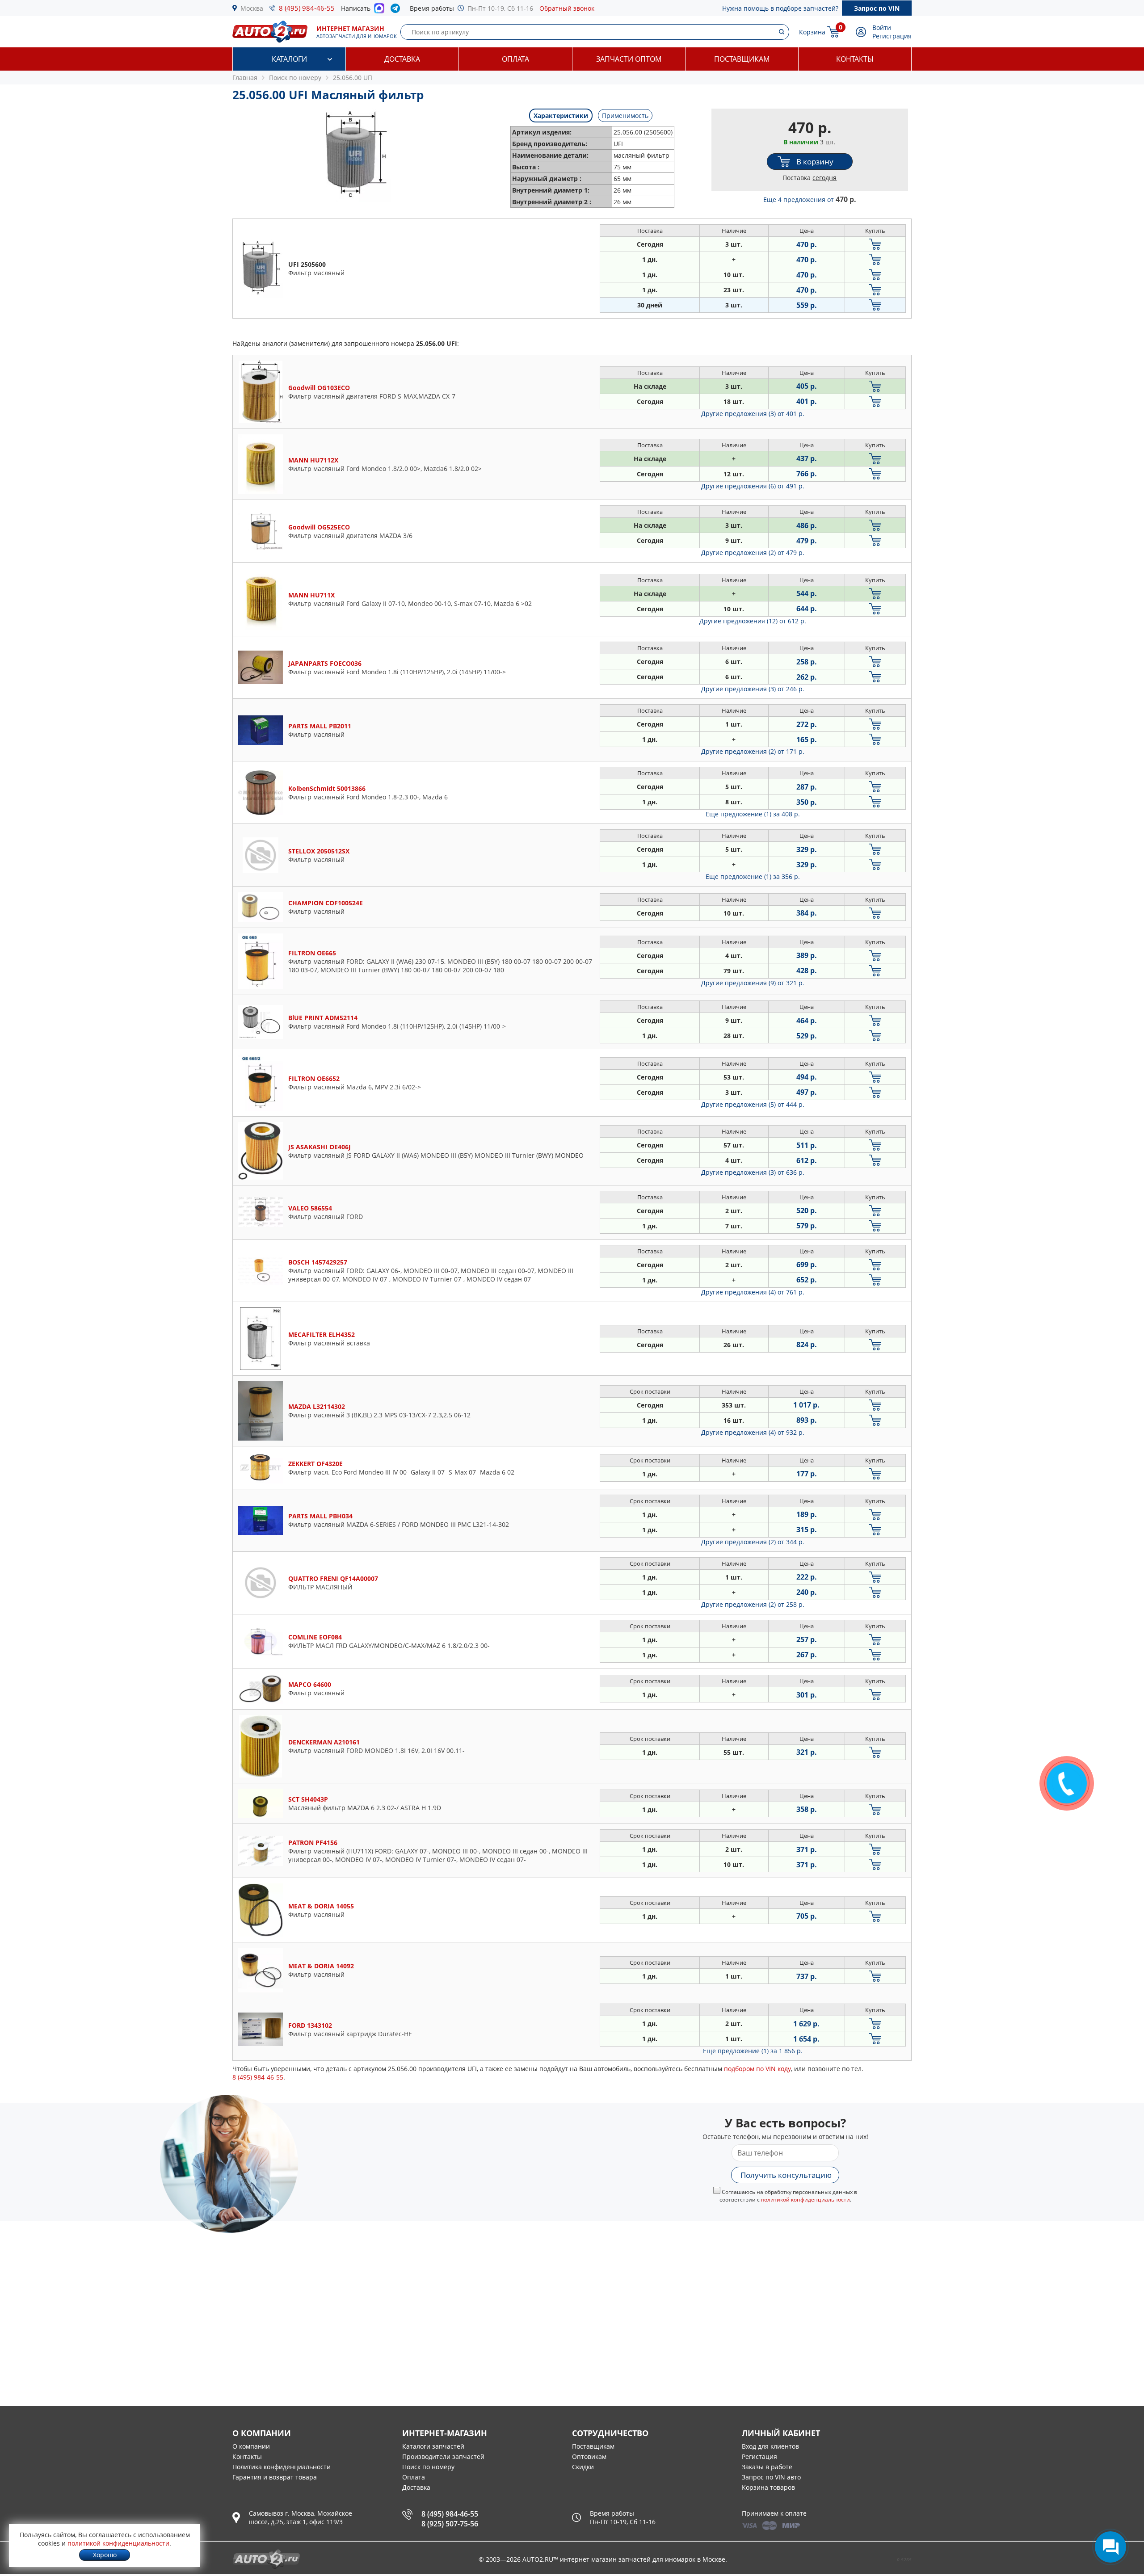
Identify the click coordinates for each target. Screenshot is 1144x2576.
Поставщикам (742, 59)
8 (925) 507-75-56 (450, 2524)
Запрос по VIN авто (771, 2477)
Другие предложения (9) (753, 983)
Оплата (515, 59)
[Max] (379, 11)
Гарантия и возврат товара (275, 2477)
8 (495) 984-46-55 (307, 8)
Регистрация (892, 36)
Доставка (402, 59)
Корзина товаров (768, 2487)
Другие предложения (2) (753, 553)
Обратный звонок (567, 8)
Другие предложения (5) (753, 1104)
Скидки (583, 2467)
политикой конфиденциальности (805, 2200)
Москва (252, 8)
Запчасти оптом (629, 59)
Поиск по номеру (428, 2467)
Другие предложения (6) (753, 486)
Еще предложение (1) (753, 814)
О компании (251, 2446)
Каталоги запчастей (433, 2446)
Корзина (812, 32)
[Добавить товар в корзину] (875, 244)
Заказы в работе (767, 2467)
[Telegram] (397, 10)
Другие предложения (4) (753, 1292)
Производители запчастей (443, 2456)
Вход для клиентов (770, 2446)
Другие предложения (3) (753, 414)
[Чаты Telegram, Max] (1110, 2547)
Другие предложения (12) (753, 621)
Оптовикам (589, 2456)
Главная (245, 78)
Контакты (855, 59)
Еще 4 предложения (810, 200)
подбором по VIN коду (757, 2069)
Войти (882, 27)
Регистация (759, 2456)
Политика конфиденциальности (282, 2467)
